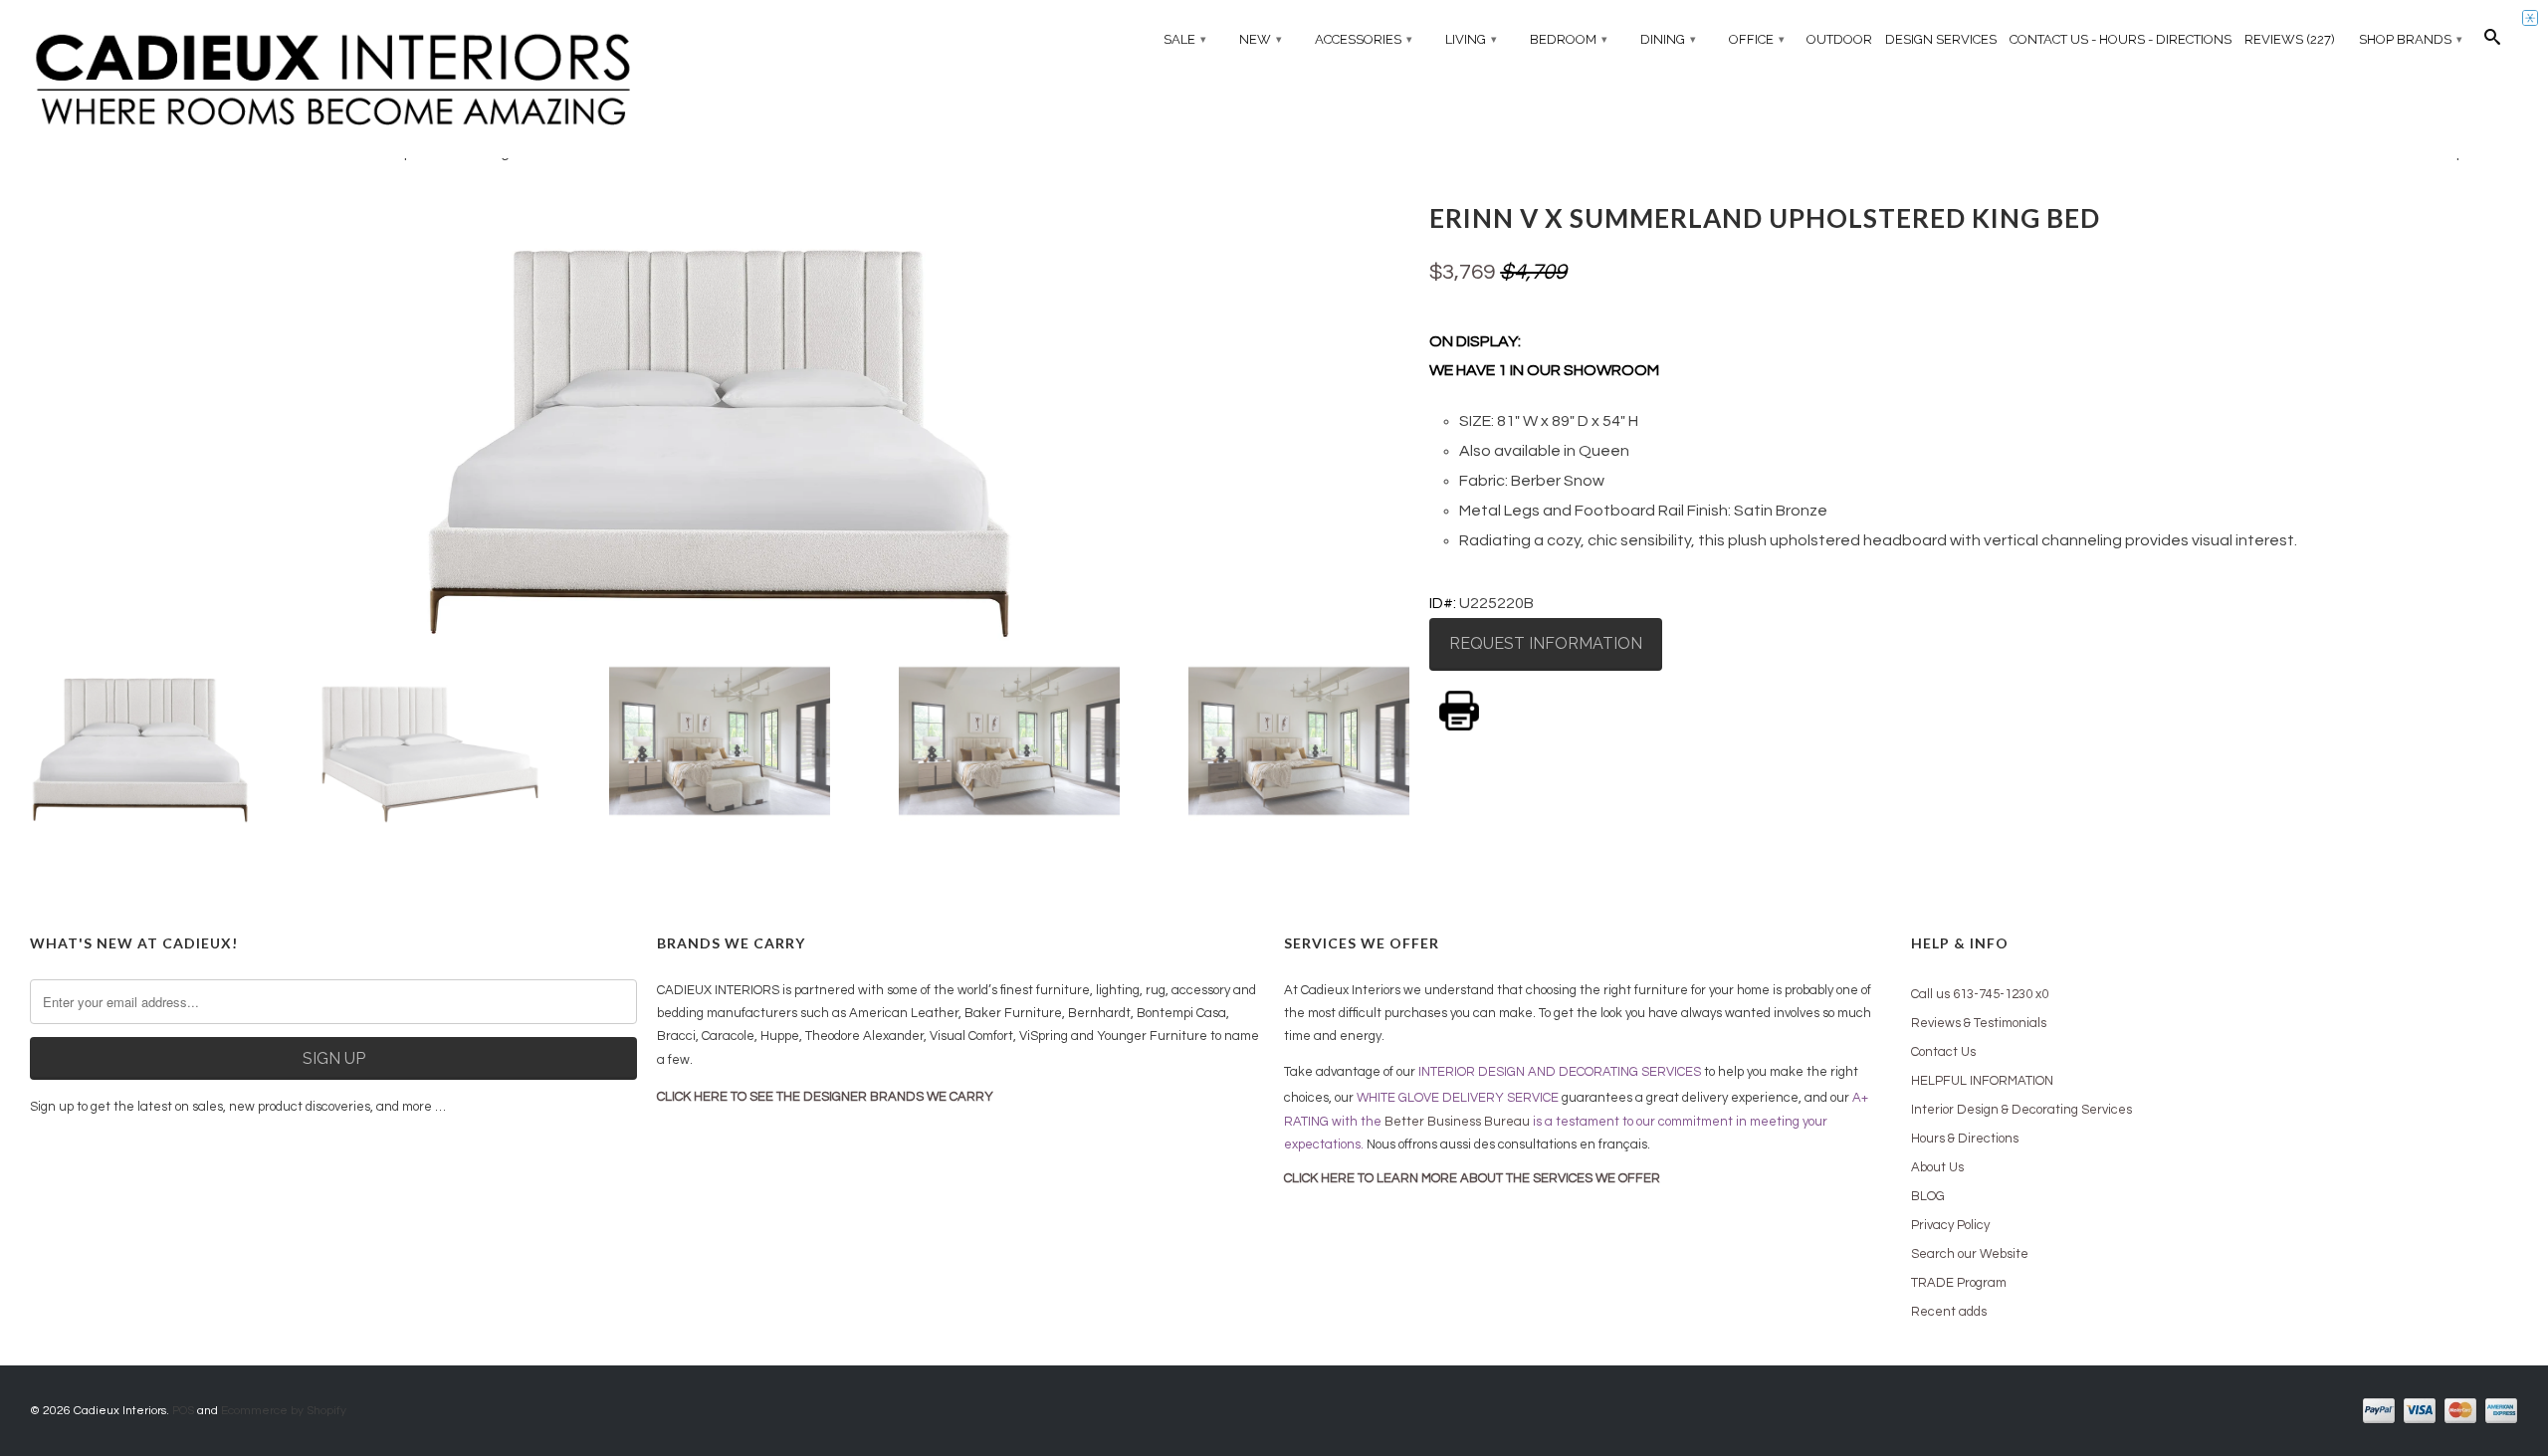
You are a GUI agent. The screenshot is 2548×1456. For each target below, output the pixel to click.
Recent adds (1949, 1312)
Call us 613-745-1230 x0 (1980, 994)
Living (1471, 39)
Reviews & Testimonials (1979, 1023)
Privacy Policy (1950, 1225)
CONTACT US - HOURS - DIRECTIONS (2121, 39)
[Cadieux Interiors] (333, 81)
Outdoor (1839, 39)
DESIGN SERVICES (1941, 39)
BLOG (1928, 1196)
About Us (1937, 1167)
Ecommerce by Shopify (284, 1411)
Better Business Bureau (1457, 1122)
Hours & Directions (1965, 1139)
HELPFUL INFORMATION (1982, 1081)
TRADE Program (1959, 1283)
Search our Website (1970, 1254)
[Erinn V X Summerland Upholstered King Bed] (720, 419)
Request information (1546, 643)
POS (183, 1411)
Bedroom (1569, 39)
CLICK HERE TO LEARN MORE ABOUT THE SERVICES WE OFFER (1472, 1178)
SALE (1185, 39)
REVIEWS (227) (2290, 39)
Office (1757, 39)
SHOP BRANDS (2411, 39)
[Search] (2492, 42)
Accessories (1364, 39)
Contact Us (1943, 1052)
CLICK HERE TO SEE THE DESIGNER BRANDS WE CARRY (825, 1097)
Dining (1668, 39)
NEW (1261, 39)
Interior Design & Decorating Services (2021, 1110)
